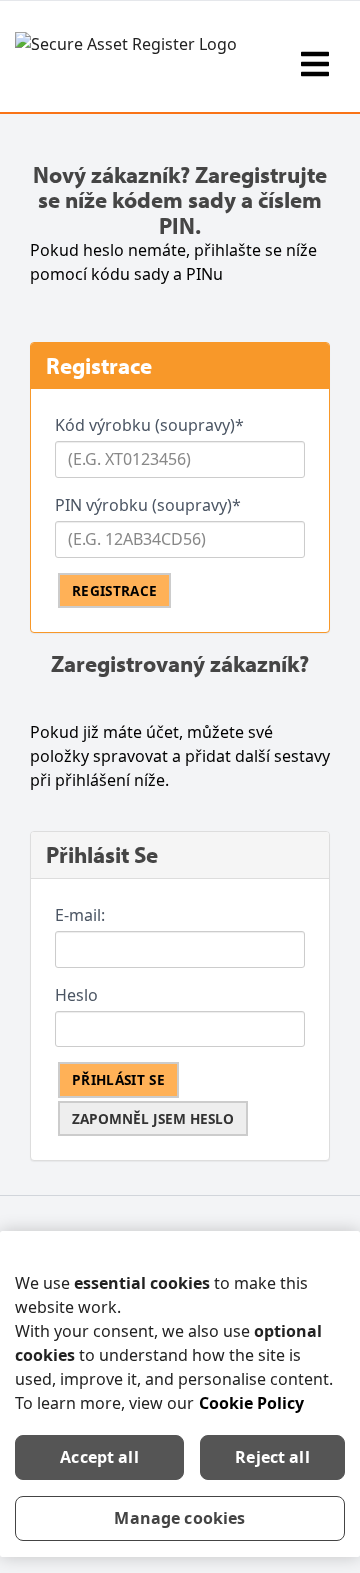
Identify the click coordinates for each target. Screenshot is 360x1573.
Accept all (99, 1457)
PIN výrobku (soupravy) (148, 505)
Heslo (76, 995)
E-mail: (80, 915)
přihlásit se (118, 1079)
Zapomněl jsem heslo (153, 1118)
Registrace (114, 590)
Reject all (272, 1457)
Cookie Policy (251, 1403)
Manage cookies (179, 1518)
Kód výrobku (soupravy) (149, 425)
